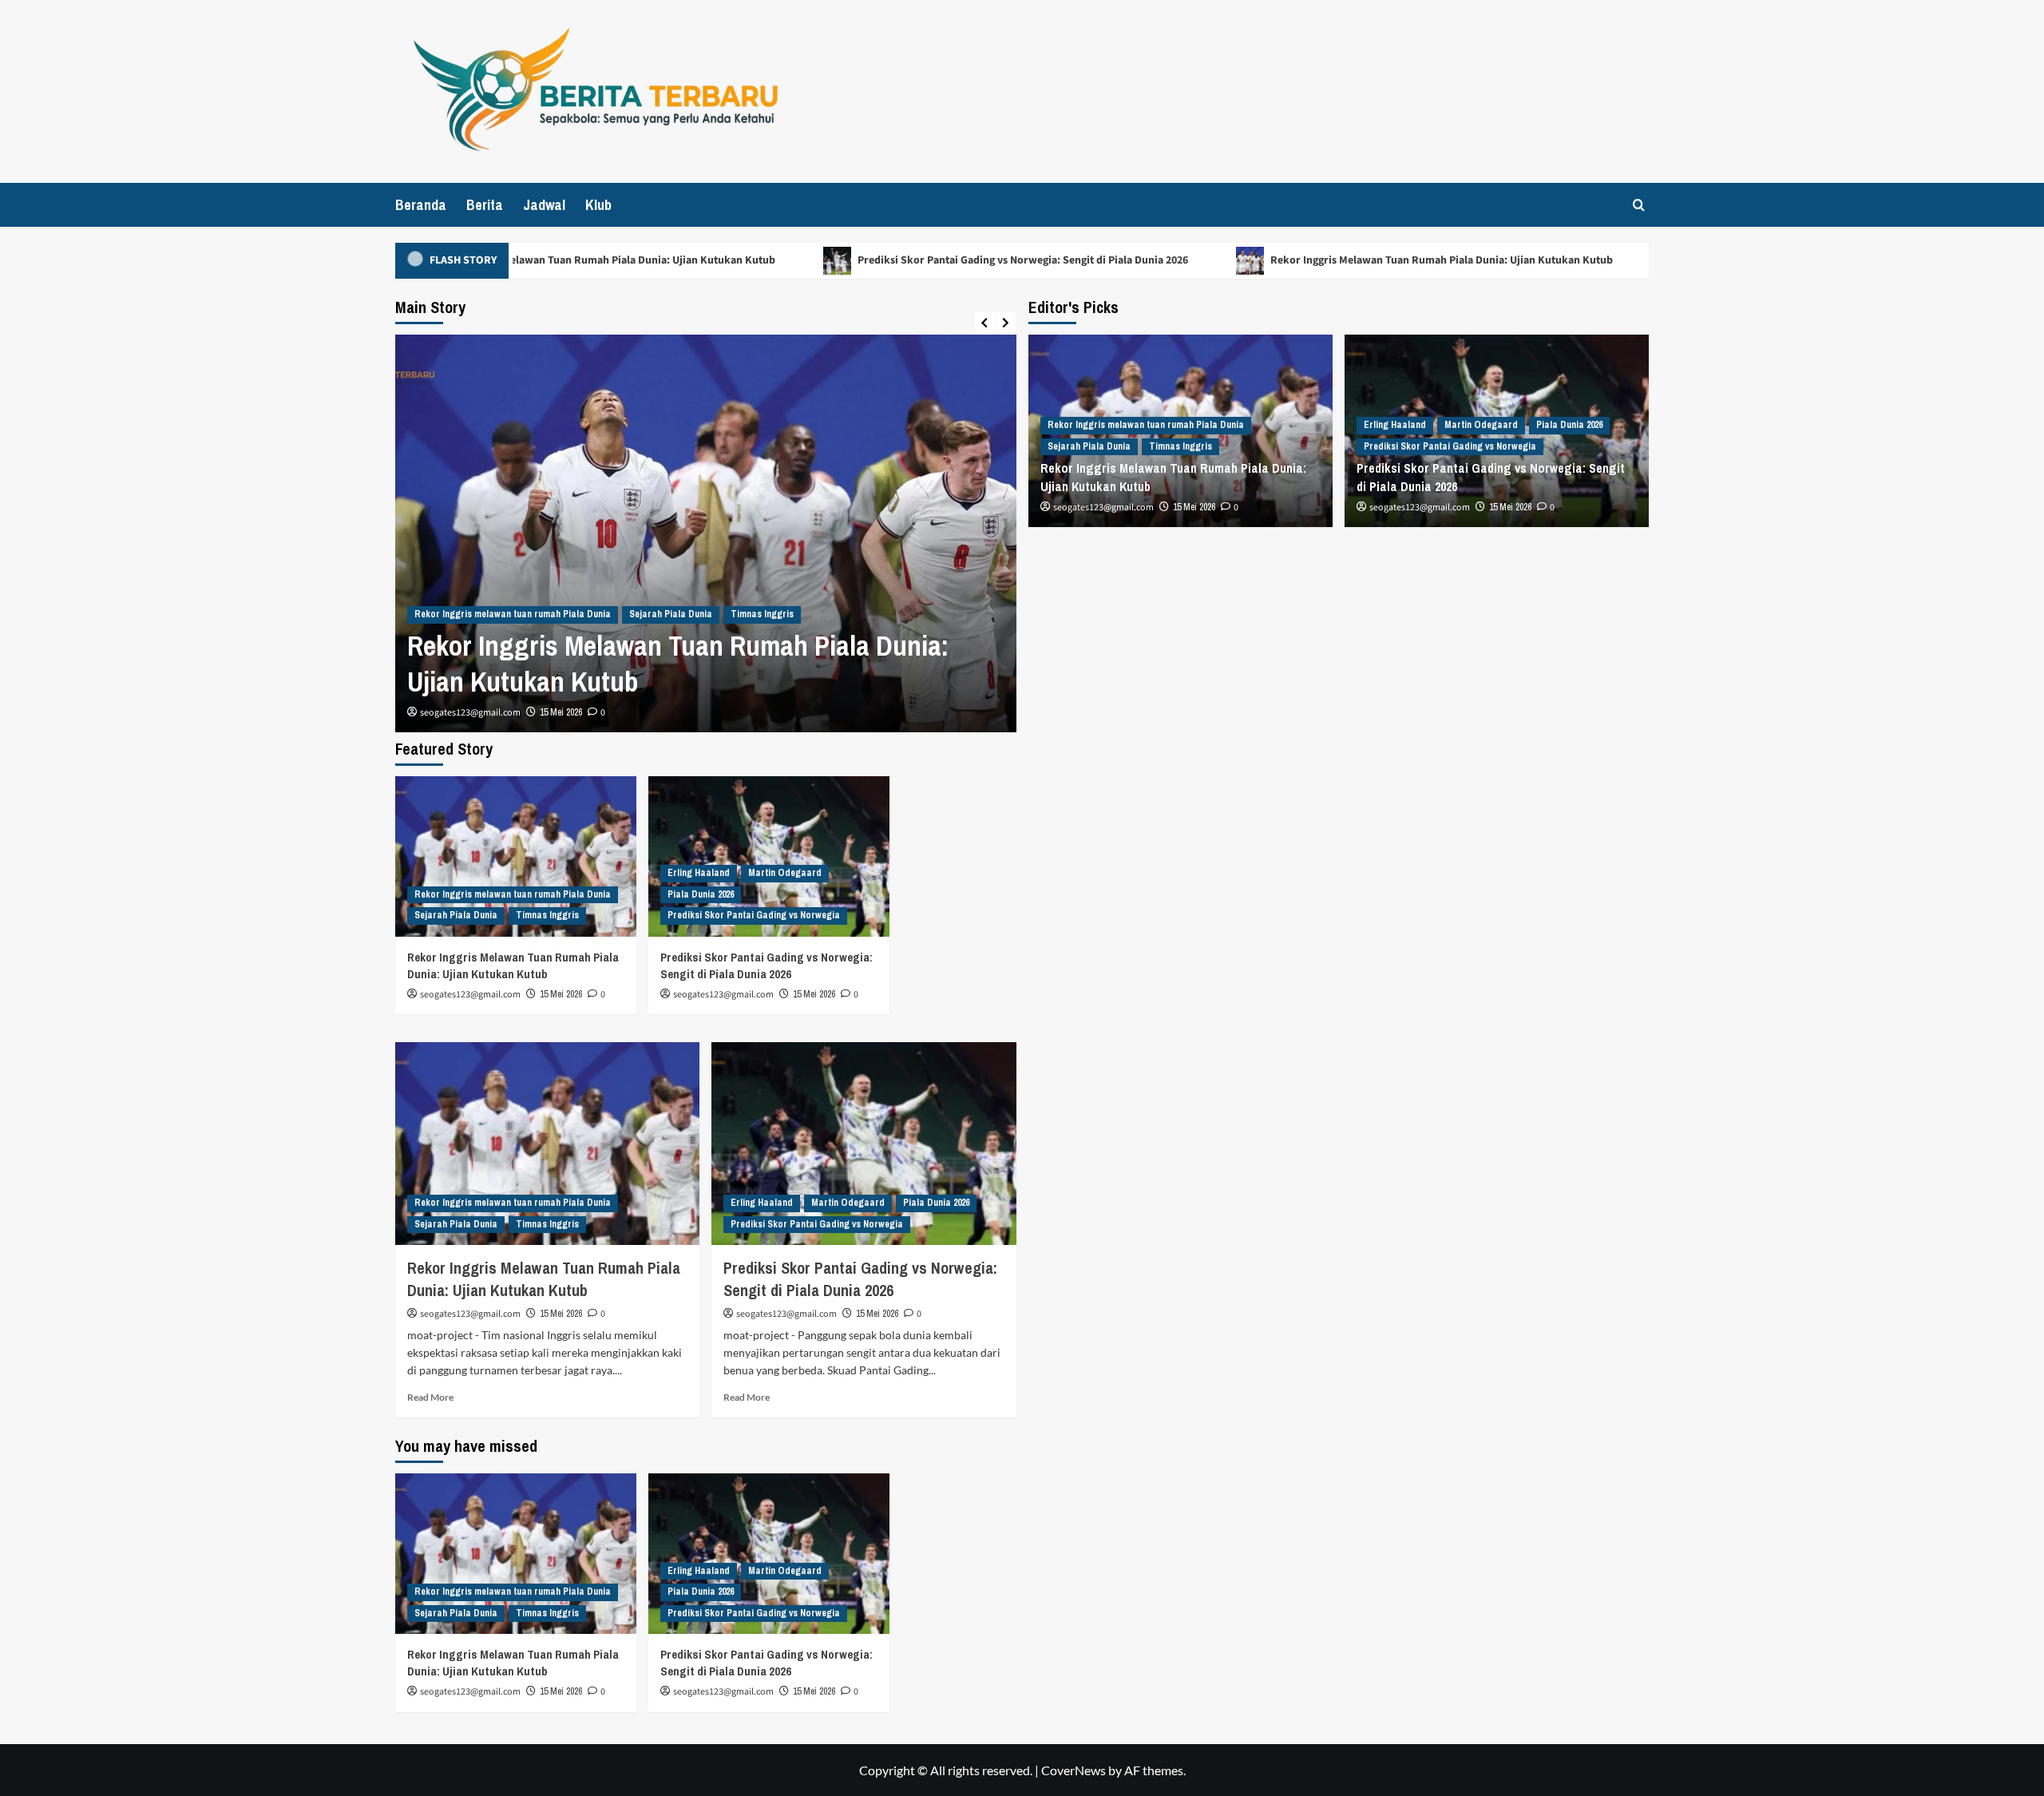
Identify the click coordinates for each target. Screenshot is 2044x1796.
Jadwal (544, 205)
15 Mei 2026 (561, 712)
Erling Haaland (1395, 425)
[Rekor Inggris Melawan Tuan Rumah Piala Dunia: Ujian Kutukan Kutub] (516, 856)
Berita (485, 205)
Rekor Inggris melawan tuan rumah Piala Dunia (513, 614)
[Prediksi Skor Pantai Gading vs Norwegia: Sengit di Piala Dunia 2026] (769, 856)
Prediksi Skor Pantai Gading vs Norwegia (1450, 446)
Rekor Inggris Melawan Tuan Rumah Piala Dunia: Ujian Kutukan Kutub (568, 260)
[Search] (1639, 205)
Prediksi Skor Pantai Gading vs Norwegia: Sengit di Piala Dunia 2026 (987, 260)
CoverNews (1073, 1770)
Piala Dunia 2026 (1569, 425)
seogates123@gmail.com (470, 713)
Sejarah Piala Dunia (671, 614)
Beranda (421, 205)
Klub (598, 205)
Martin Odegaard (1481, 425)
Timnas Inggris (762, 614)
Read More (430, 1397)
